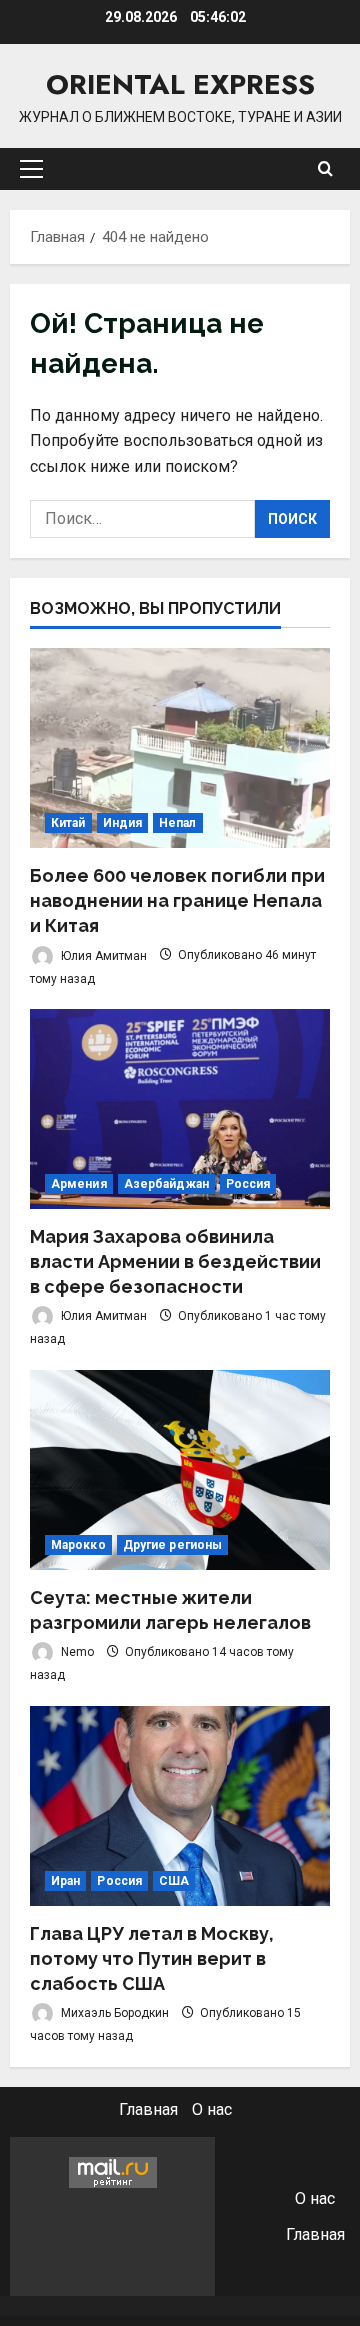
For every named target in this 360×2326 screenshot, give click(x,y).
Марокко (78, 1545)
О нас (212, 2109)
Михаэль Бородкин (113, 2013)
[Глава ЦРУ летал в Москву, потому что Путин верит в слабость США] (180, 1806)
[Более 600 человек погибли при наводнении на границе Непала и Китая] (180, 748)
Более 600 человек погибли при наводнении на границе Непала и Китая (177, 900)
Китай (68, 823)
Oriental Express (180, 84)
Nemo (76, 1652)
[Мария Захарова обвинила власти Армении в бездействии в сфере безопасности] (180, 1109)
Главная (148, 2109)
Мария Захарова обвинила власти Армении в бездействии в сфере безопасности (175, 1261)
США (174, 1881)
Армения (79, 1184)
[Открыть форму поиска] (325, 169)
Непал (178, 823)
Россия (248, 1184)
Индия (123, 823)
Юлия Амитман (102, 955)
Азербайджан (166, 1184)
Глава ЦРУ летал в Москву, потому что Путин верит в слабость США (152, 1958)
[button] (31, 169)
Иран (65, 1881)
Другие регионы (172, 1545)
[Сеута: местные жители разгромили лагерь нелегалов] (180, 1470)
